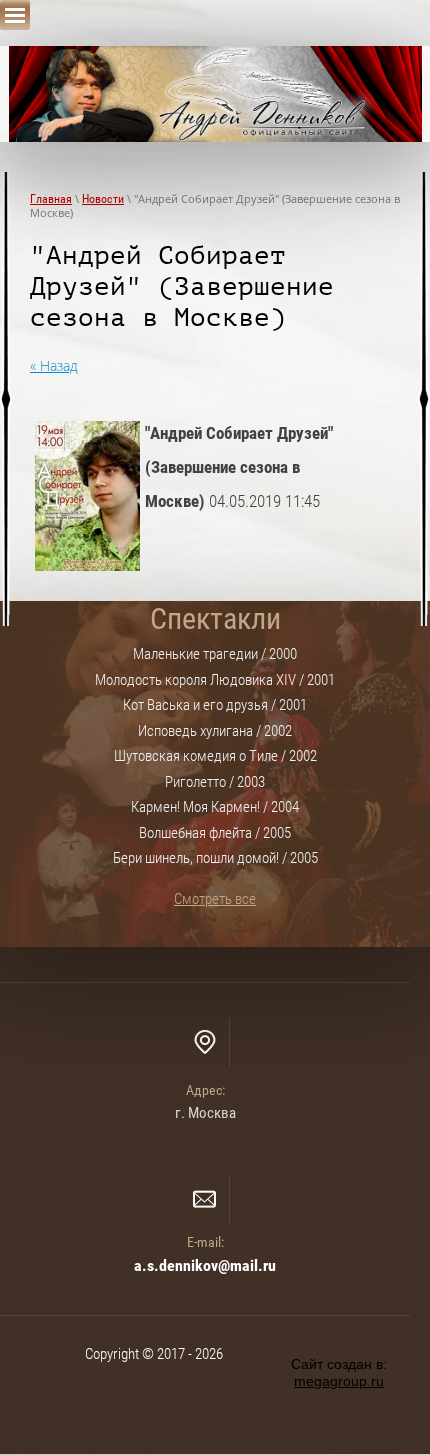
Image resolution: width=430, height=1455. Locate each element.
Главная (51, 199)
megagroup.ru (339, 1381)
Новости (103, 199)
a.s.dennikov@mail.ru (205, 1265)
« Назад (54, 365)
